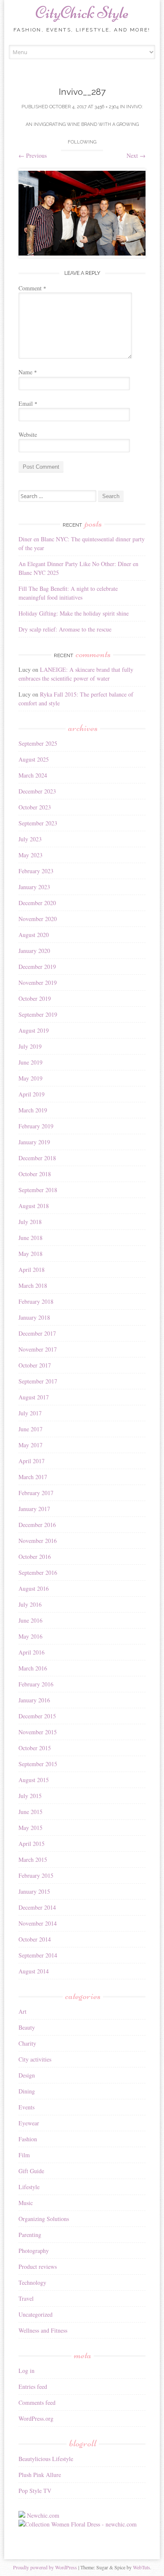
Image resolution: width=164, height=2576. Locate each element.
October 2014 (35, 1939)
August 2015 (34, 1780)
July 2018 (30, 1222)
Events (26, 2107)
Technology (32, 2282)
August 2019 (34, 1030)
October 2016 (35, 1557)
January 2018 (34, 1317)
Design (27, 2075)
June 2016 (30, 1620)
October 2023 (35, 807)
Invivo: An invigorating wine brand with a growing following (84, 124)
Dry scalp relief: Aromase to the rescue (65, 629)
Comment (32, 288)
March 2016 (33, 1668)
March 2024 (33, 775)
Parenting (30, 2235)
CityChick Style (82, 13)
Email (28, 403)
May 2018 (30, 1254)
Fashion (28, 2139)
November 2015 (38, 1732)
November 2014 (38, 1923)
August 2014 (34, 1971)
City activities (35, 2059)
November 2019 (38, 983)
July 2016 (30, 1604)
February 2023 (36, 871)
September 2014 (38, 1955)
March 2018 (33, 1285)
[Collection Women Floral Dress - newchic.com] (78, 2524)
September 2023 (38, 823)
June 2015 (30, 1812)
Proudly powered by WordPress (45, 2567)
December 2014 (37, 1907)
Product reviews (38, 2267)
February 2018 (36, 1301)
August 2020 (34, 935)
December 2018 (37, 1158)
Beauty (27, 2027)
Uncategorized (36, 2314)
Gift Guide (31, 2171)
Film (24, 2155)
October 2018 (35, 1174)
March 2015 (33, 1860)
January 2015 (34, 1891)
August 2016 (34, 1588)
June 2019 (30, 1062)
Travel (26, 2298)
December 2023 (37, 791)
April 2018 (32, 1270)
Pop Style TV (35, 2491)
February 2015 (36, 1875)
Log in (26, 2371)
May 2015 (30, 1828)
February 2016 (36, 1684)
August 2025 (34, 759)
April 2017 (32, 1461)
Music (26, 2203)
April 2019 (32, 1094)
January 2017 (34, 1509)
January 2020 (34, 951)
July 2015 (30, 1796)
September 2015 (38, 1764)
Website (28, 435)
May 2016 (30, 1636)
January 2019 (34, 1142)
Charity (27, 2043)
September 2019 (38, 1014)
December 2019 (37, 967)
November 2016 (38, 1541)
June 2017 (30, 1429)
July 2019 (30, 1046)
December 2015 (37, 1716)
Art (22, 2011)
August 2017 (34, 1397)
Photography (34, 2251)
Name (28, 372)
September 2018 (38, 1190)
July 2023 (30, 839)
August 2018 (34, 1206)
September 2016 (38, 1572)
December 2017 (37, 1333)
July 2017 (30, 1413)
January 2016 (34, 1700)
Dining (27, 2091)
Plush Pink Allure (40, 2475)
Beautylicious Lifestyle (46, 2459)
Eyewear (29, 2123)
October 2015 (35, 1748)
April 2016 (32, 1652)
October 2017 (35, 1365)
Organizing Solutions (44, 2219)
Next (136, 155)
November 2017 (38, 1349)
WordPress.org (36, 2418)
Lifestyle (29, 2187)
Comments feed (37, 2402)
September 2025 (38, 743)
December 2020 (37, 903)
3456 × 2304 (107, 107)
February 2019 (36, 1126)
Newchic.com (43, 2515)
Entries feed (33, 2387)
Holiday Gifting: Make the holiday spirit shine (74, 613)
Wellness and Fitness (43, 2330)
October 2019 (35, 998)
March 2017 (33, 1477)
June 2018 (30, 1238)
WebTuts (142, 2567)
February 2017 (36, 1493)
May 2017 (30, 1445)
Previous (33, 155)
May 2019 (30, 1078)
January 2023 (34, 887)
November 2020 (38, 919)
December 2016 (37, 1525)
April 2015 (32, 1844)
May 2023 (30, 855)
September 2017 (38, 1381)
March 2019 (33, 1110)
